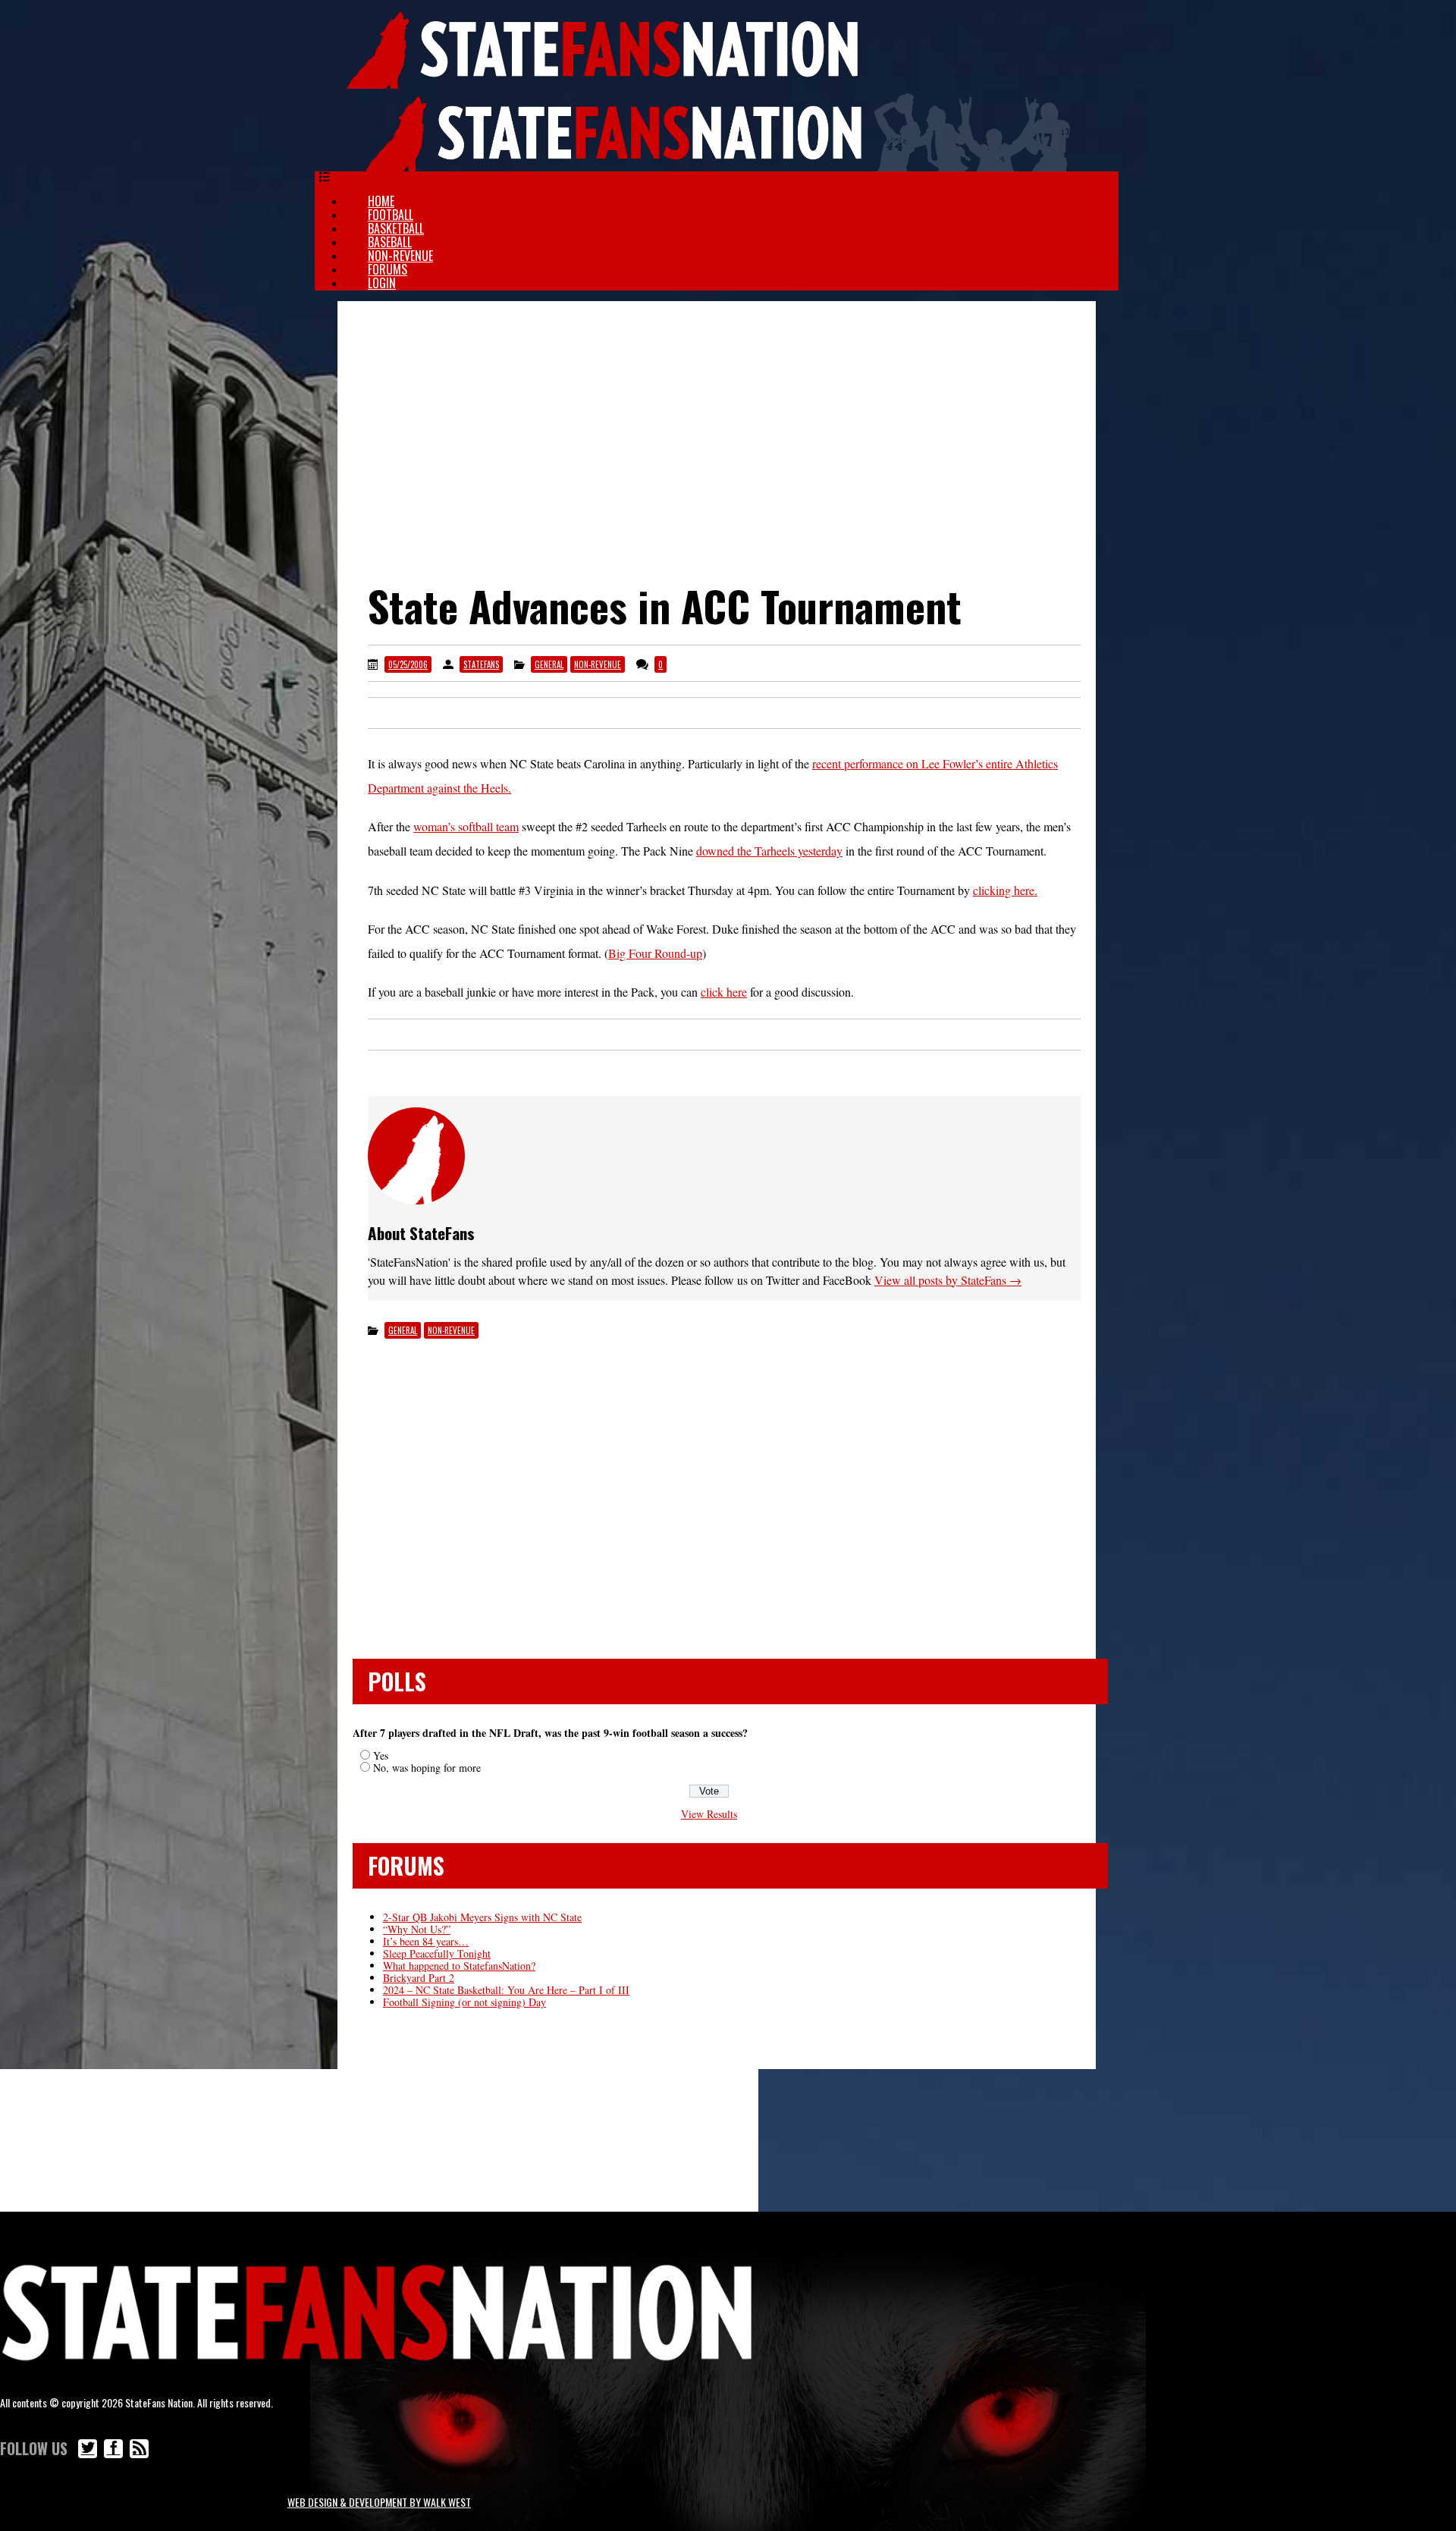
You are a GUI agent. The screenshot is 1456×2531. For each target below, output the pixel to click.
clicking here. (1005, 890)
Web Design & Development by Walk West (379, 2502)
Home (381, 201)
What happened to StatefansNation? (459, 1966)
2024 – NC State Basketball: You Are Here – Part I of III (506, 1990)
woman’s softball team (466, 826)
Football (391, 215)
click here (724, 992)
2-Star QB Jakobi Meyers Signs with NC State (482, 1917)
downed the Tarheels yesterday (769, 851)
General (549, 664)
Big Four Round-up (655, 953)
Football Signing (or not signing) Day (464, 2002)
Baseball (390, 242)
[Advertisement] (717, 422)
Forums (388, 269)
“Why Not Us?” (417, 1929)
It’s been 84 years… (426, 1941)
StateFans (481, 664)
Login (382, 283)
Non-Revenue (400, 256)
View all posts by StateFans (948, 1280)
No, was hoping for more (427, 1768)
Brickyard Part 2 (419, 1978)
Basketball (396, 228)
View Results (709, 1814)
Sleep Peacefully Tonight (437, 1953)
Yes (381, 1755)
